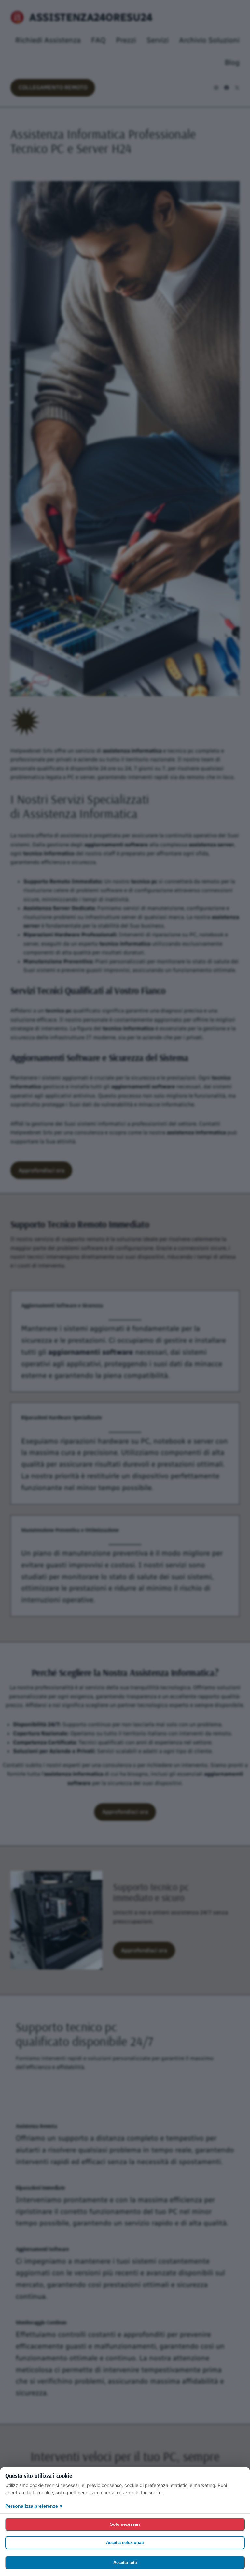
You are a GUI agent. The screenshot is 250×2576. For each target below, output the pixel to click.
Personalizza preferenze (34, 2506)
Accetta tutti (125, 2562)
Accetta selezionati (125, 2543)
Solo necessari (125, 2524)
